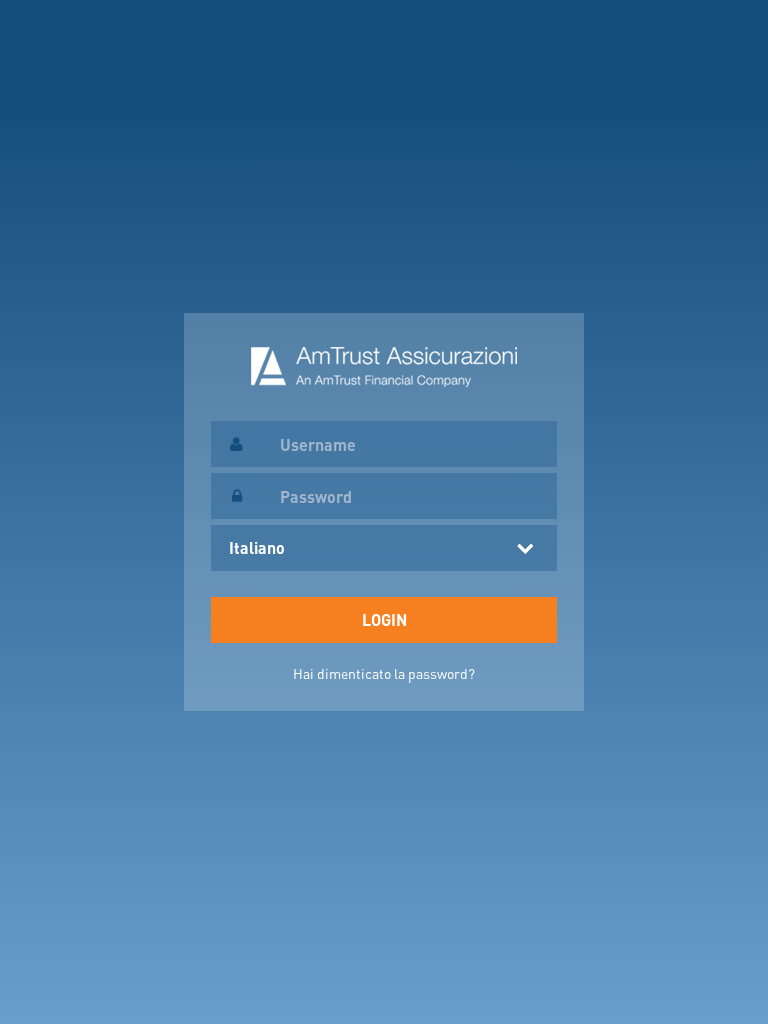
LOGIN (384, 619)
